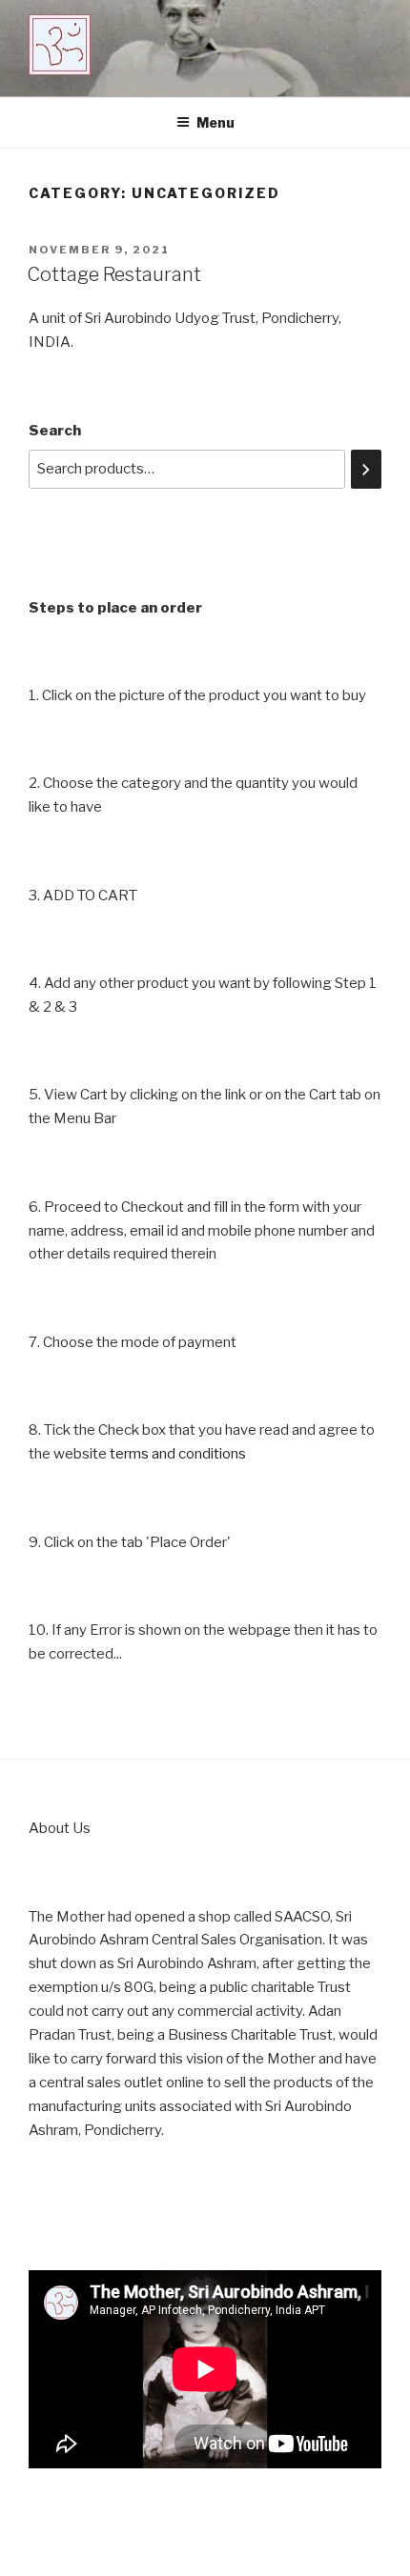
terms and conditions (178, 1454)
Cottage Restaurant (114, 274)
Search (55, 431)
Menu (215, 122)
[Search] (366, 469)
